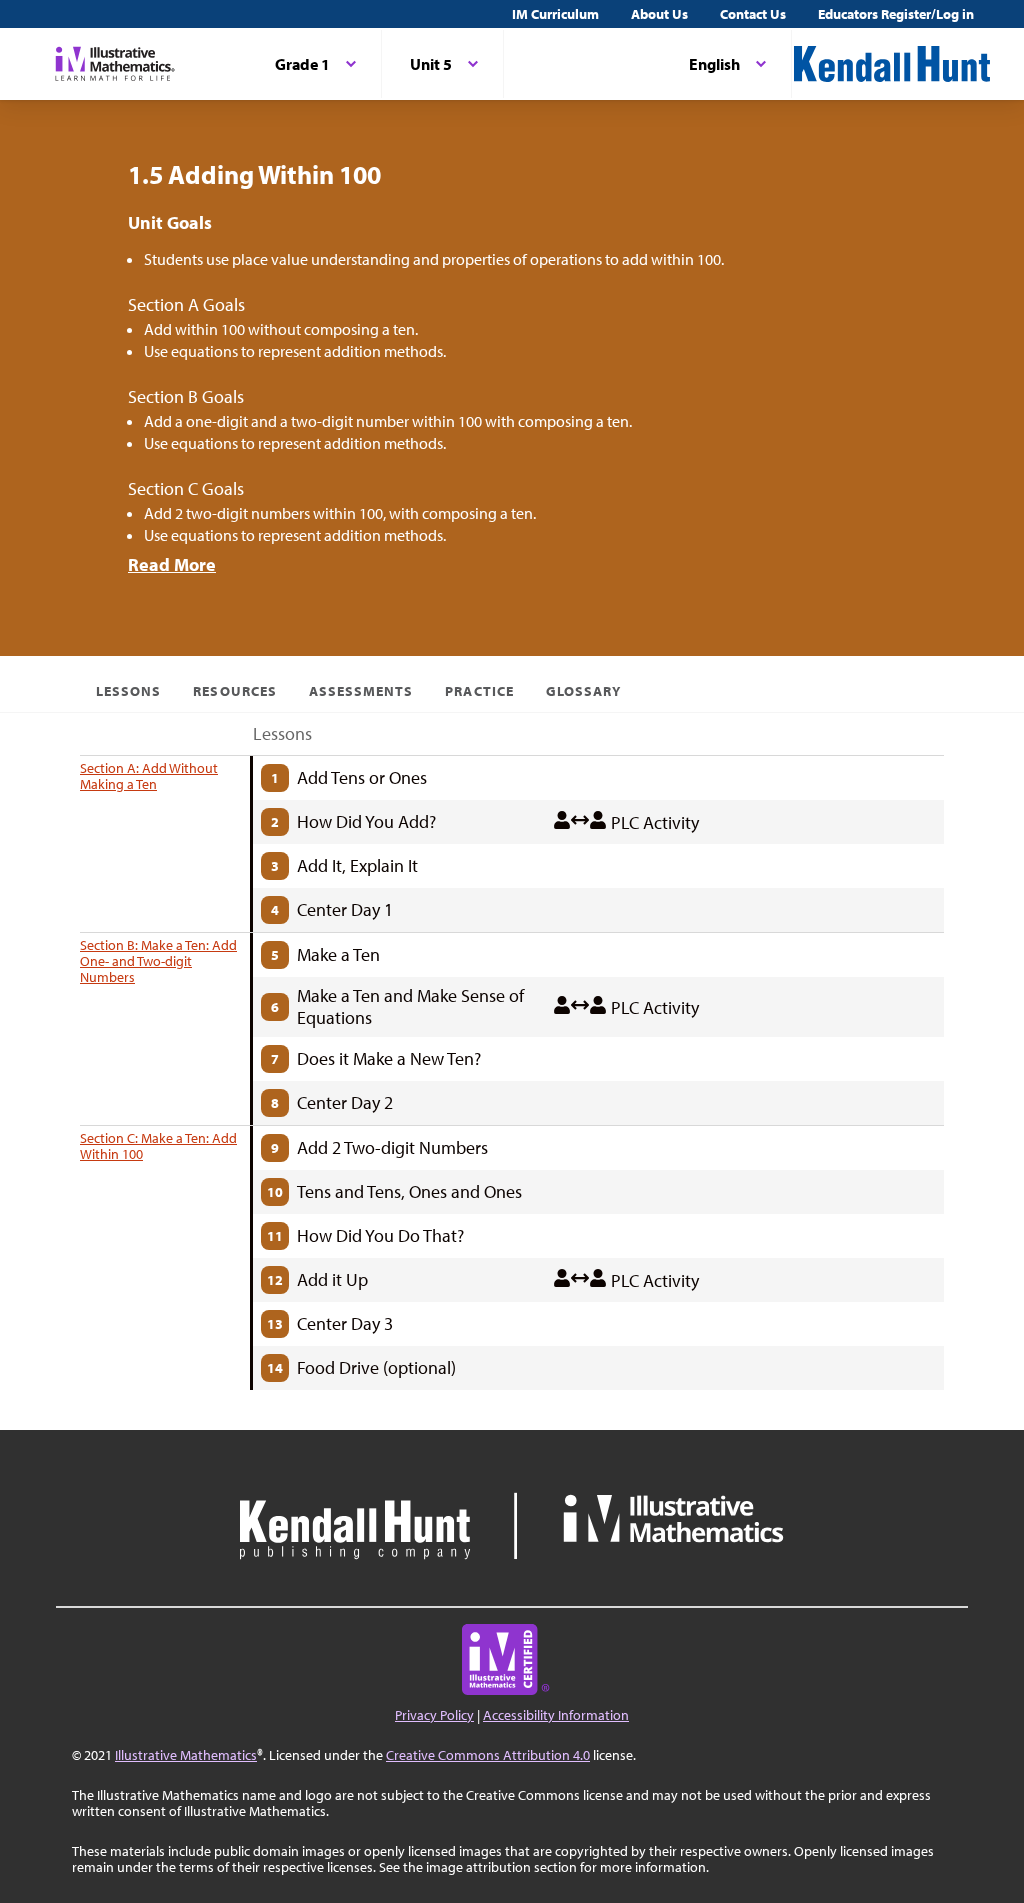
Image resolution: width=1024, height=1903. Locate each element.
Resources (234, 691)
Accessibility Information (556, 1715)
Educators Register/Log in (896, 14)
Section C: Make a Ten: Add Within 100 (158, 1146)
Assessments (361, 691)
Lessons (128, 691)
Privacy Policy (434, 1715)
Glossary (583, 691)
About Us (659, 14)
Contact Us (753, 14)
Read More (172, 564)
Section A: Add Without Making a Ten (149, 776)
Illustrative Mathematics (186, 1755)
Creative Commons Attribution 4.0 (488, 1755)
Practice (479, 691)
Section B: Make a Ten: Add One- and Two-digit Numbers (158, 961)
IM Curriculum (555, 14)
